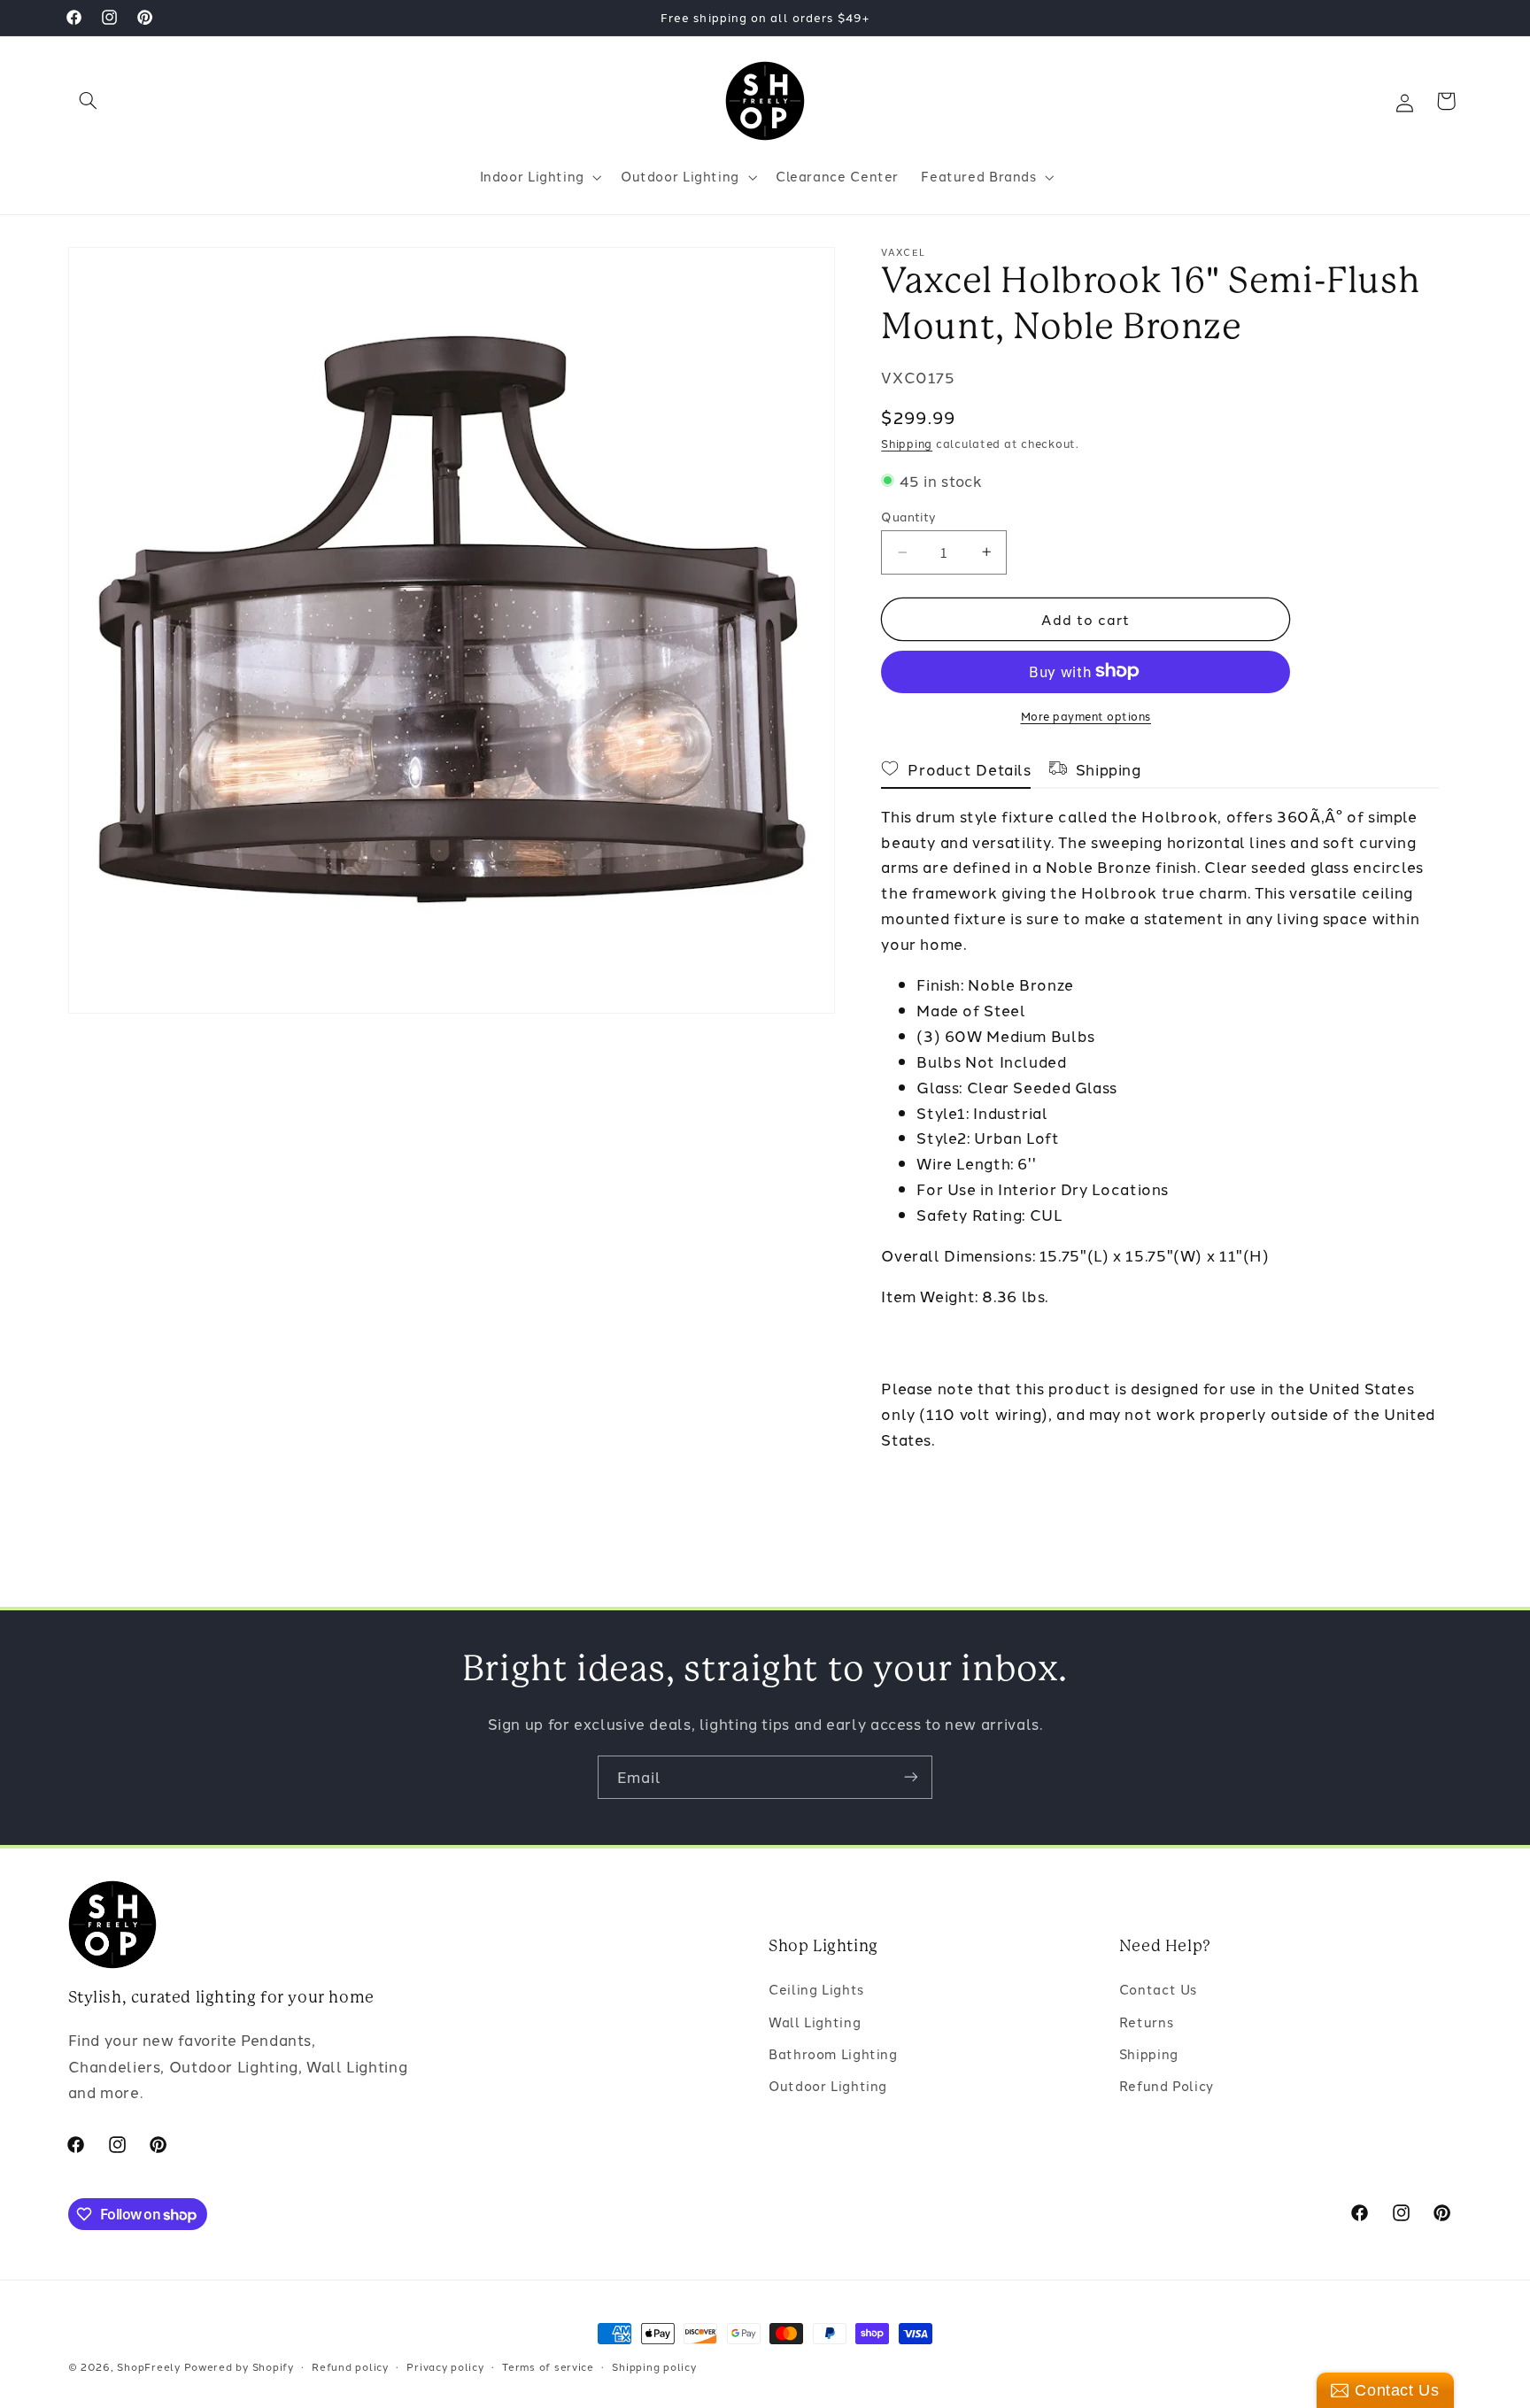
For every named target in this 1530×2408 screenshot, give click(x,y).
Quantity (908, 516)
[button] (89, 101)
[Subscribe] (911, 1777)
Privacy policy (445, 2366)
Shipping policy (654, 2366)
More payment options (1086, 715)
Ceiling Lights (816, 1989)
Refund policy (350, 2366)
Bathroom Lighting (833, 2053)
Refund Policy (1167, 2085)
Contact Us (1158, 1989)
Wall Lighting (815, 2022)
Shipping (907, 443)
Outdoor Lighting (828, 2085)
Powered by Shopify (239, 2366)
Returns (1146, 2022)
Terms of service (548, 2366)
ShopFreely (148, 2366)
